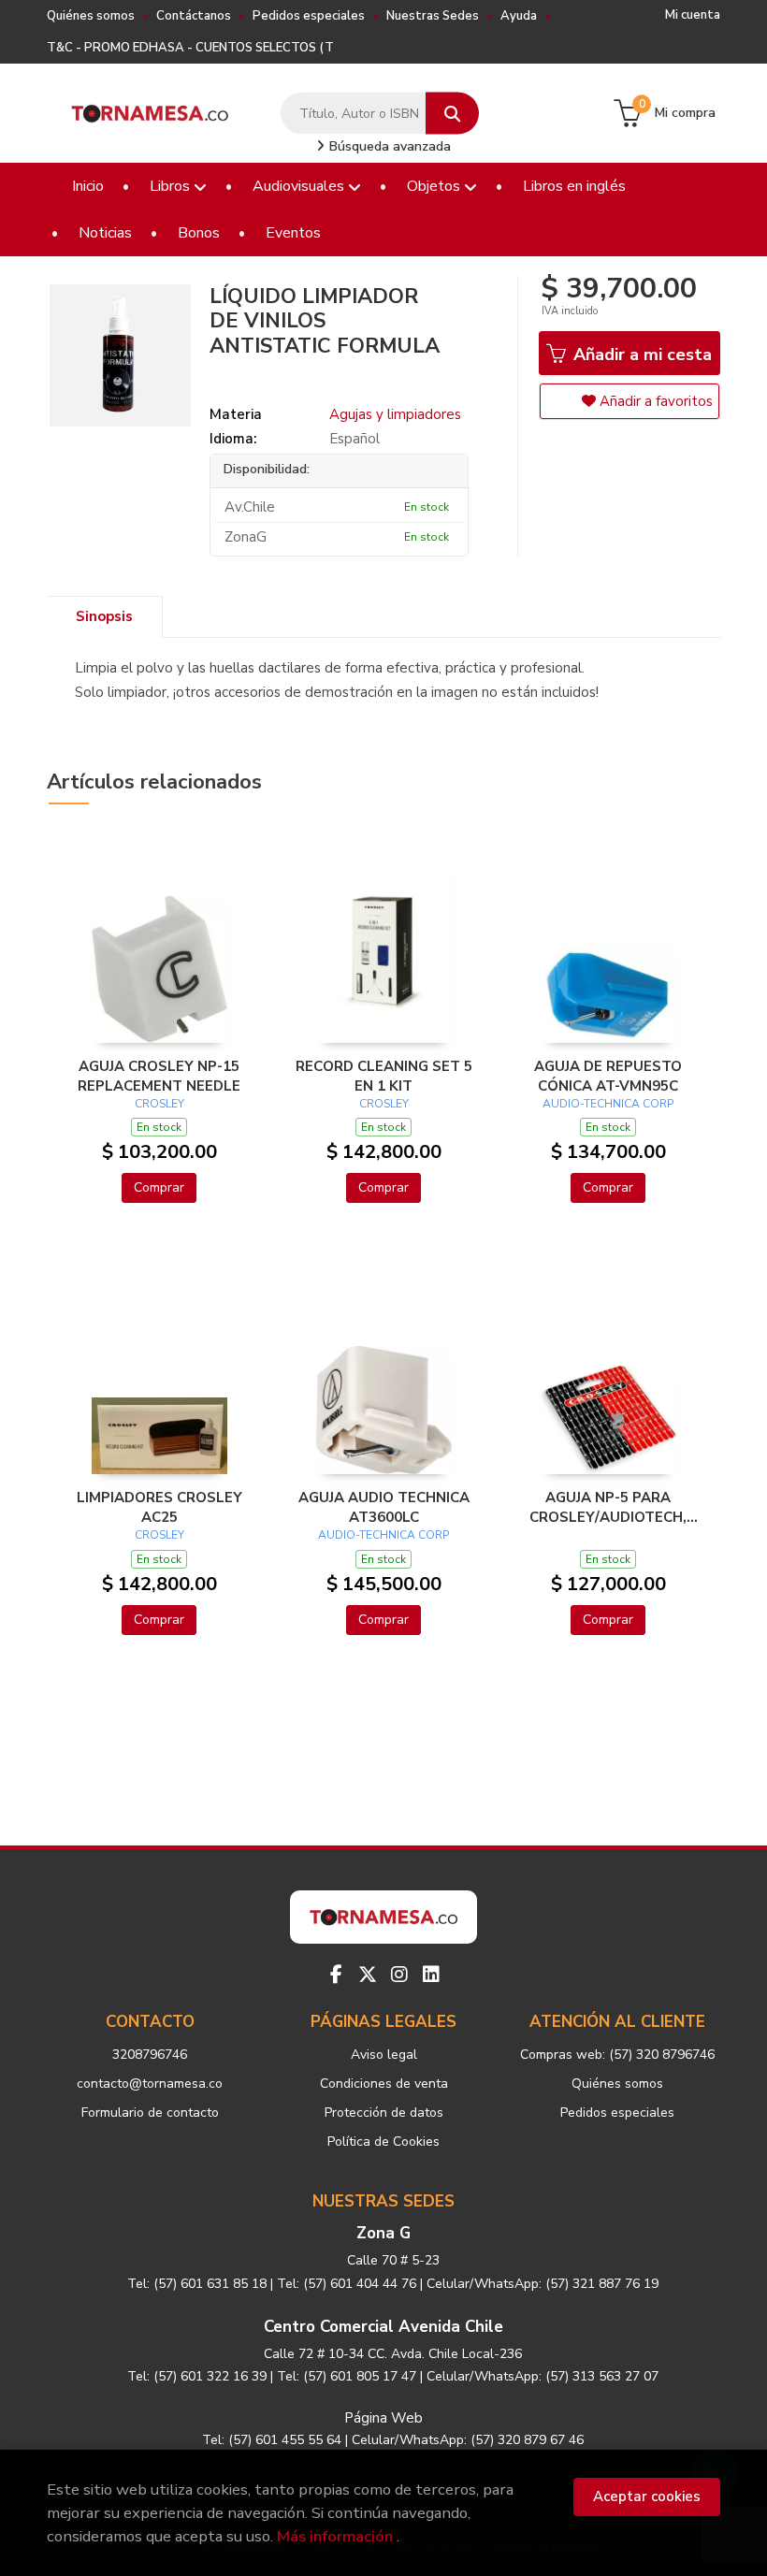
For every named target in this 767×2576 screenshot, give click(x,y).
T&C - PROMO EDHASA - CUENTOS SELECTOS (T (190, 48)
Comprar (159, 1187)
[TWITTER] (368, 1975)
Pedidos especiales (309, 16)
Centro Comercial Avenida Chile (383, 2327)
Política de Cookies (383, 2142)
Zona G (383, 2233)
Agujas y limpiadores (395, 414)
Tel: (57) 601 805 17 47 (347, 2376)
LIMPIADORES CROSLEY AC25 (159, 1507)
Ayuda (519, 16)
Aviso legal (384, 2055)
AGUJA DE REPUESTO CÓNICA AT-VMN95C (608, 1076)
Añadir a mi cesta (640, 355)
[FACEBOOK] (336, 1975)
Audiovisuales (300, 186)
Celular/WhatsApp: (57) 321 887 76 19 (543, 2284)
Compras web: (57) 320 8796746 (617, 2055)
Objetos (435, 186)
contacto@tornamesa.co (150, 2084)
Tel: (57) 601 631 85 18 (197, 2284)
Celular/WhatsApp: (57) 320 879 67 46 (468, 2440)
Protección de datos (384, 2113)
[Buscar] (452, 114)
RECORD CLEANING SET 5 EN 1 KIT (384, 1076)
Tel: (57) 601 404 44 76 (347, 2284)
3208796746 (150, 2055)
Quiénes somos (91, 16)
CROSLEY (159, 1104)
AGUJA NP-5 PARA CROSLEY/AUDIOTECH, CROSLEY (608, 1507)
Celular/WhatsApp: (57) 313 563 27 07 (543, 2376)
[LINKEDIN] (431, 1975)
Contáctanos (194, 16)
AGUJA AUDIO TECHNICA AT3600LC (384, 1507)
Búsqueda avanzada (388, 146)
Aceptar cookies (647, 2496)
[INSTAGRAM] (399, 1975)
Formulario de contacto (150, 2113)
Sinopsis (104, 616)
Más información (335, 2536)
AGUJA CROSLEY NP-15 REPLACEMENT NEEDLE (159, 1076)
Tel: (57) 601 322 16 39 (197, 2376)
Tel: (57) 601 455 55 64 (272, 2440)
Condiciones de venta (384, 2084)
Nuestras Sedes (433, 16)
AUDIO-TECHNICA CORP (608, 1104)
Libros (172, 186)
